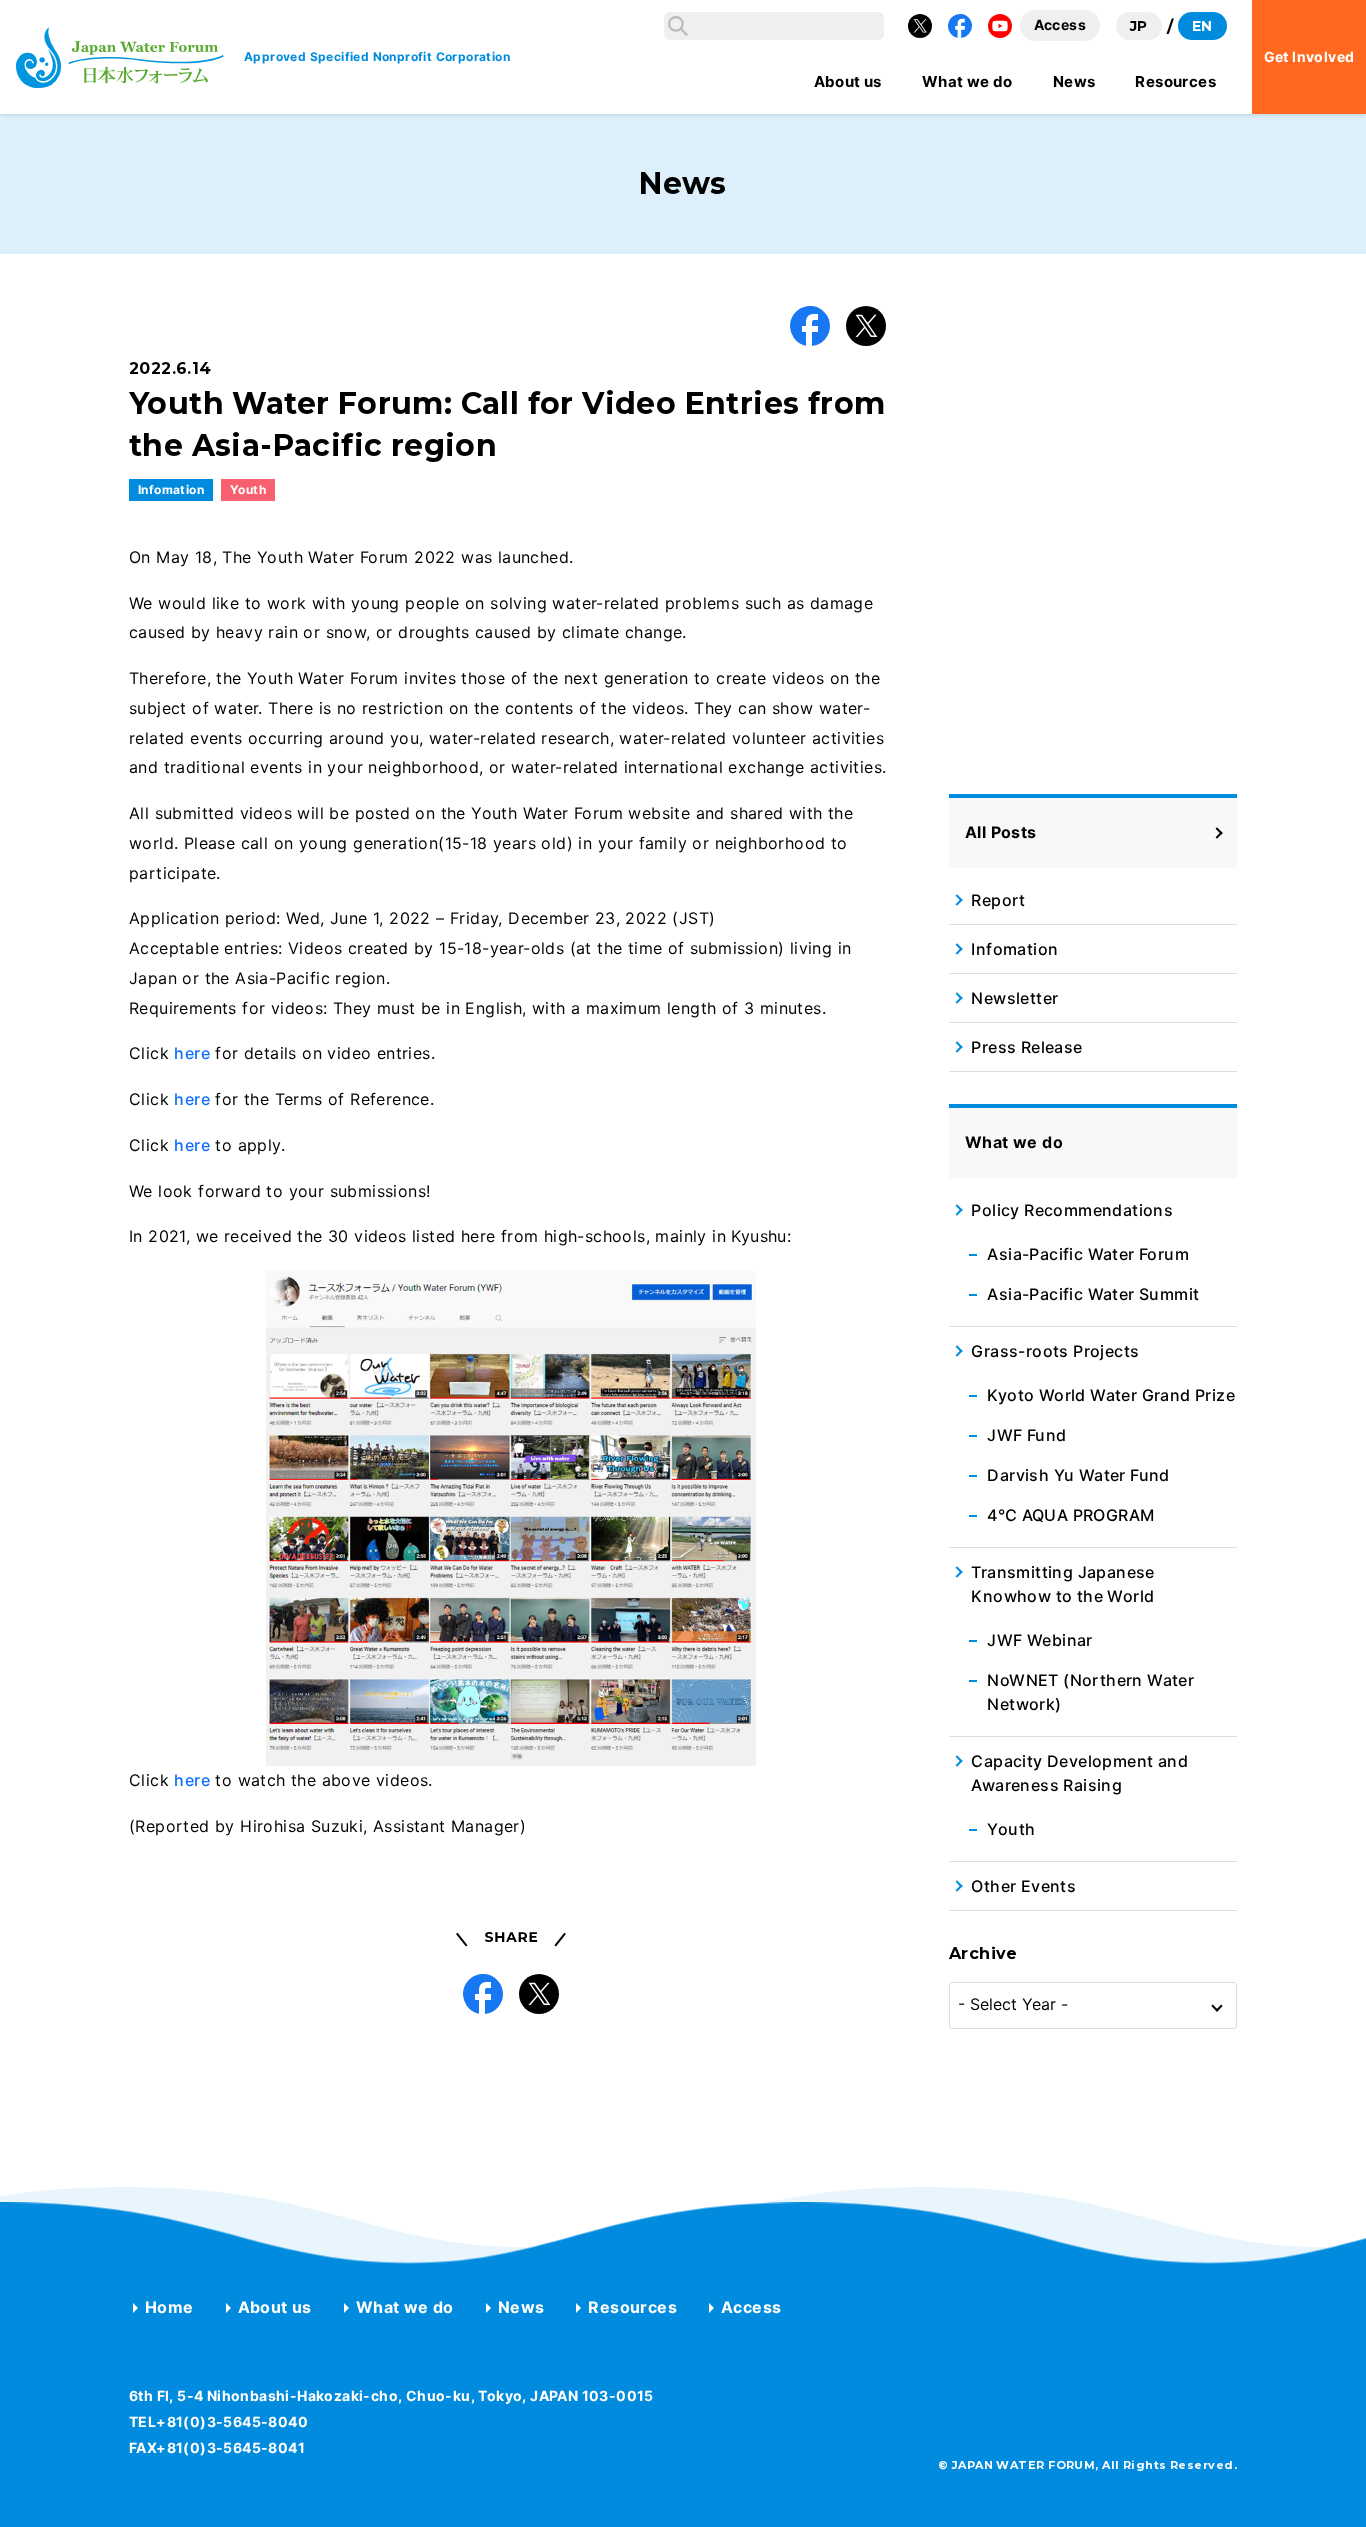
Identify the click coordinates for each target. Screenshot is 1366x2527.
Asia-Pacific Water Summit (1093, 1294)
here (192, 1053)
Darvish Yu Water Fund (1078, 1475)
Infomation (171, 489)
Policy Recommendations (1072, 1210)
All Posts (1001, 833)
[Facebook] (960, 26)
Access (751, 2307)
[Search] (678, 26)
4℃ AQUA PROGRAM (1070, 1515)
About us (275, 2307)
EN (1202, 26)
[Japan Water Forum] (120, 57)
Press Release (1026, 1047)
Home (169, 2307)
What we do (405, 2307)
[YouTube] (1000, 26)
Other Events (1023, 1886)
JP (1139, 26)
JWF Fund (1026, 1435)
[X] (920, 26)
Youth (248, 489)
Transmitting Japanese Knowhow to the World (1062, 1584)
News (521, 2307)
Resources (632, 2307)
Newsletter (1014, 998)
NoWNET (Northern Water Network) (1090, 1692)
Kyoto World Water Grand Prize (1111, 1395)
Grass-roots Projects (1055, 1351)
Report (998, 900)
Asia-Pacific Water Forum (1088, 1254)
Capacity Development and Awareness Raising (1079, 1773)
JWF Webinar (1039, 1640)
